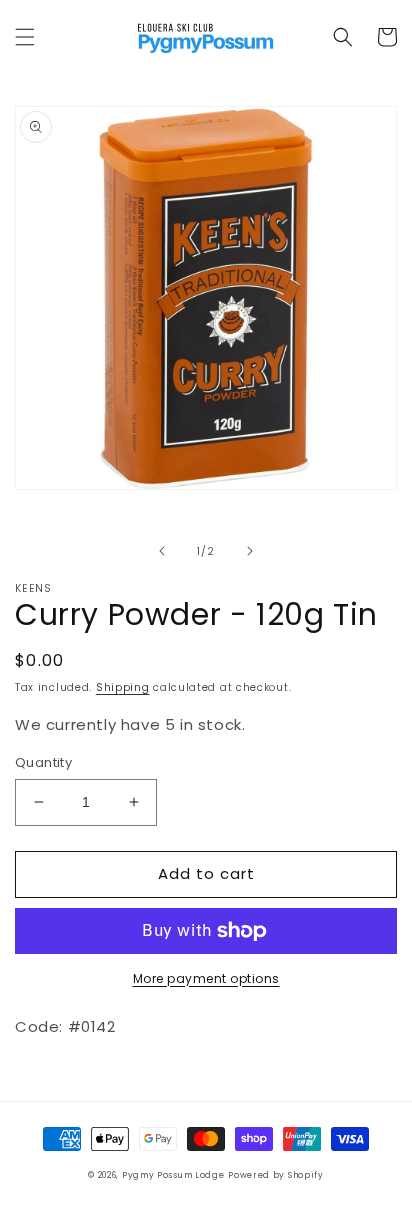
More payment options (206, 978)
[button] (25, 37)
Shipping (123, 687)
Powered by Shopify (276, 1175)
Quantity (43, 762)
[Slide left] (162, 551)
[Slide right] (250, 551)
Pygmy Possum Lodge (173, 1175)
